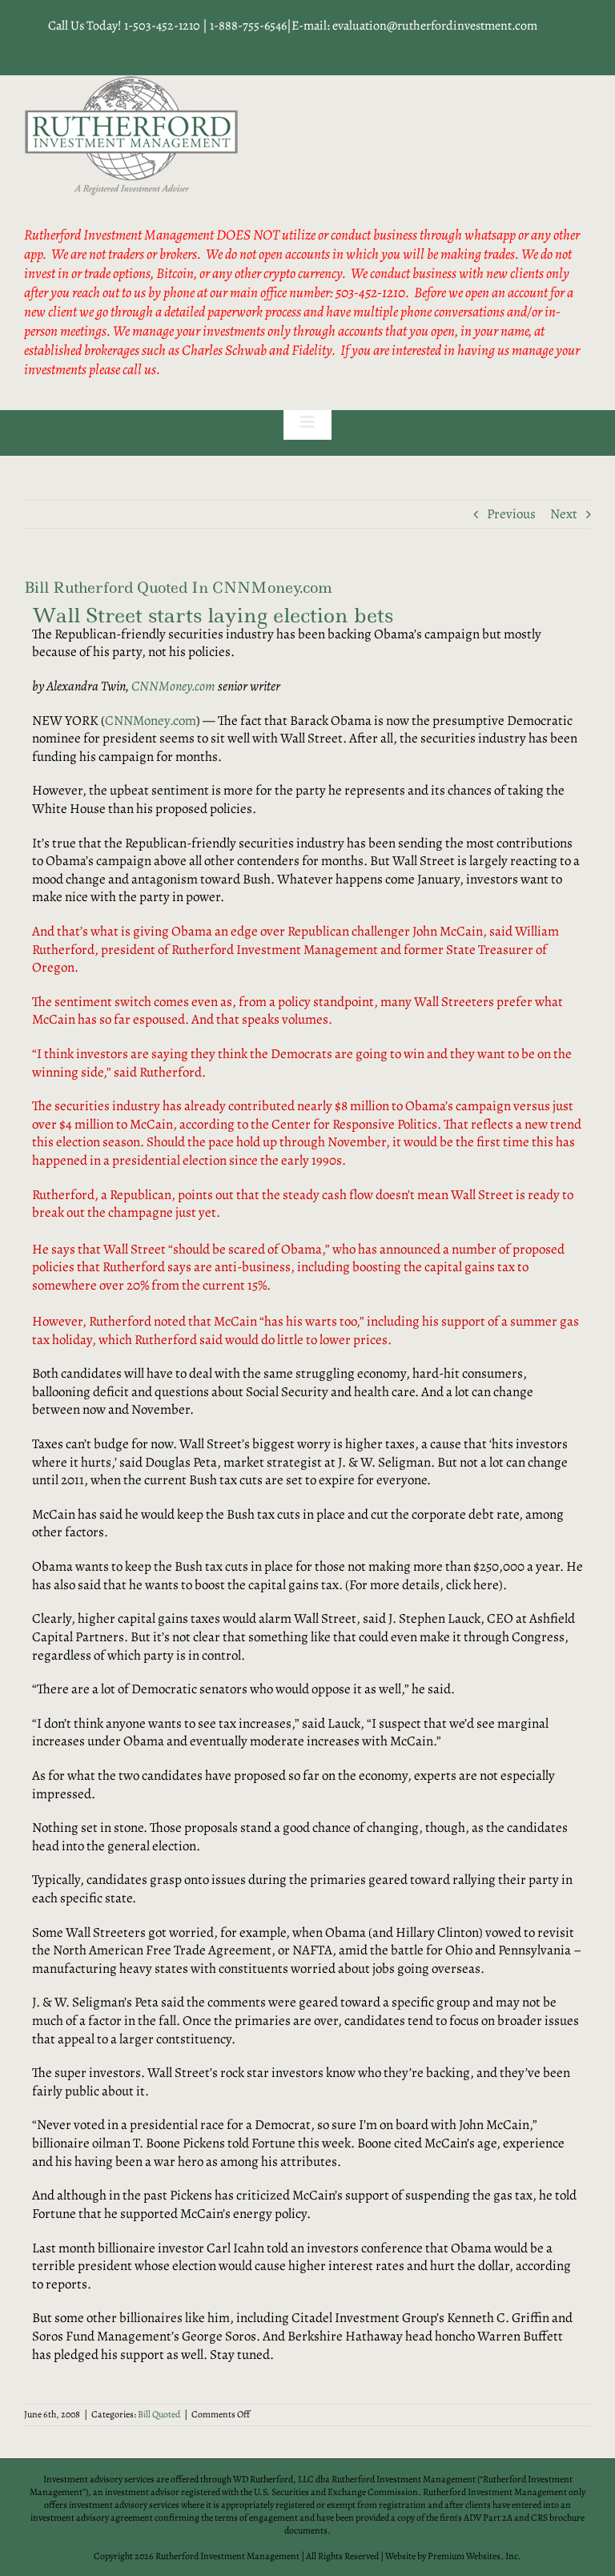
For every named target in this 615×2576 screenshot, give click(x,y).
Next (564, 514)
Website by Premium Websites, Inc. (453, 2556)
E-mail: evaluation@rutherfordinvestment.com (414, 26)
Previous (511, 514)
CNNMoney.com (173, 686)
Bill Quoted (159, 2414)
